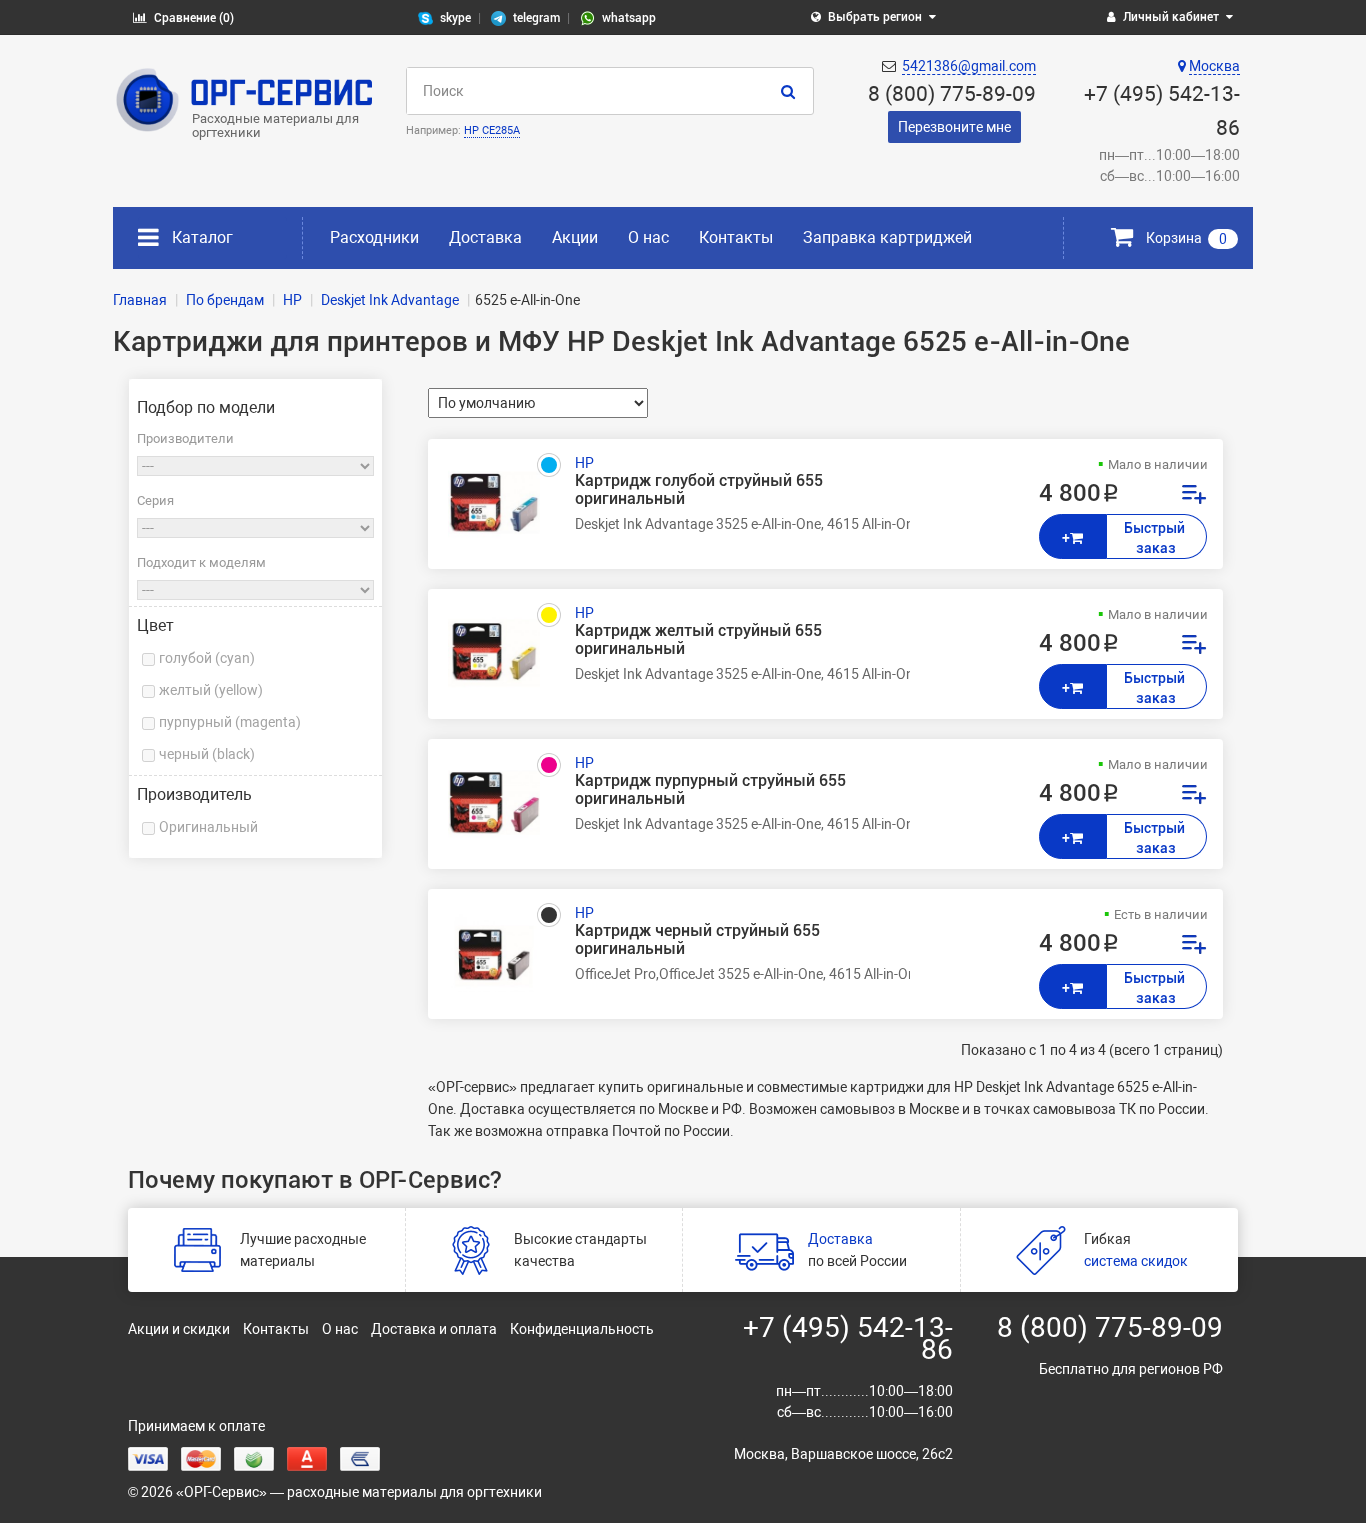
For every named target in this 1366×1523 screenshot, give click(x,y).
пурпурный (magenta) (230, 722)
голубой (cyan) (207, 658)
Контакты (736, 237)
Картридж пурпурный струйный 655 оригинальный (710, 790)
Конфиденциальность (582, 1329)
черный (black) (207, 754)
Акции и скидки (179, 1329)
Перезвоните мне (954, 127)
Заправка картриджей (887, 237)
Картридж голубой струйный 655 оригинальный (699, 490)
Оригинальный (208, 827)
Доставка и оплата (434, 1329)
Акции (575, 237)
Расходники (374, 237)
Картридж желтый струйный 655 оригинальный (698, 640)
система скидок (1136, 1261)
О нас (648, 237)
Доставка (485, 237)
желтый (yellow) (211, 690)
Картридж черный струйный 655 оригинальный (697, 940)
